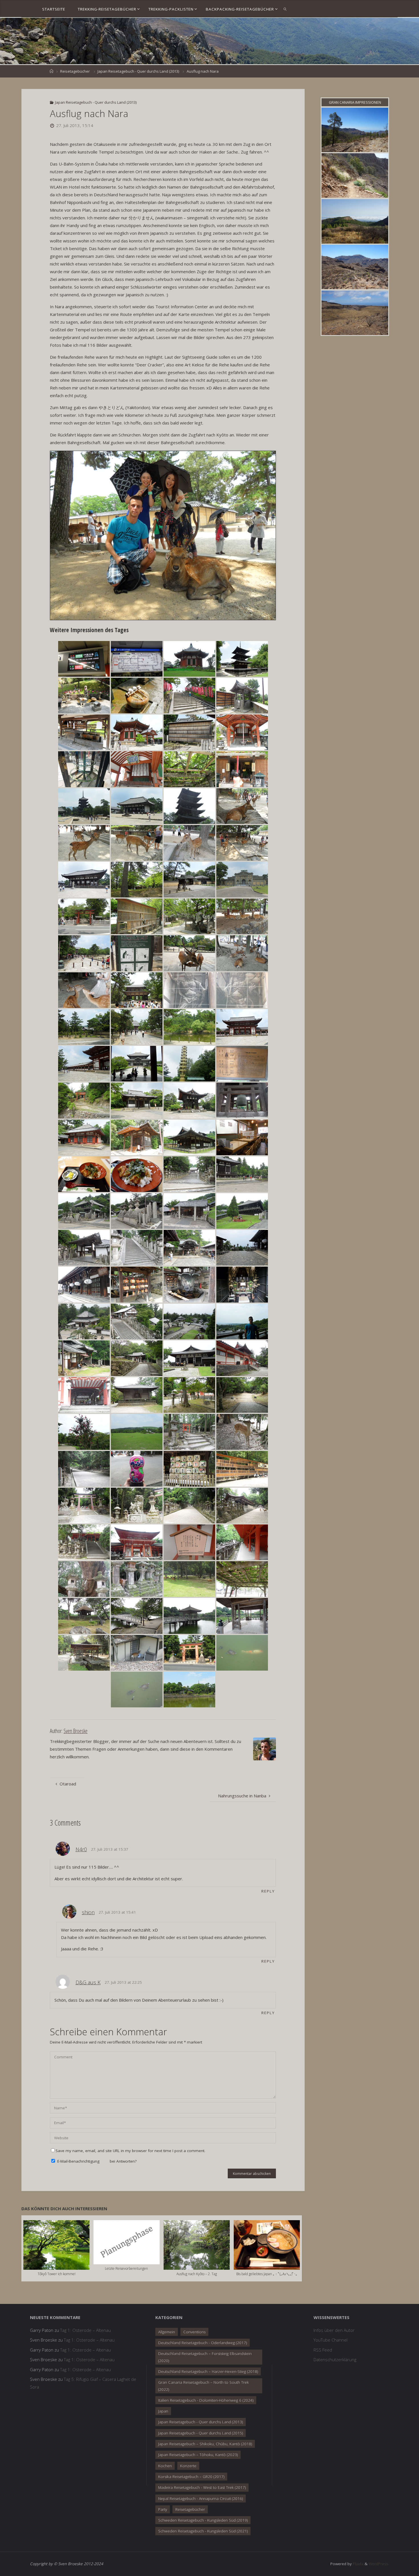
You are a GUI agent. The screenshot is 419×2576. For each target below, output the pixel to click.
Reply (268, 1891)
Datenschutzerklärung (335, 2359)
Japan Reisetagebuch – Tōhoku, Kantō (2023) (198, 2455)
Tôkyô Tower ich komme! (57, 2274)
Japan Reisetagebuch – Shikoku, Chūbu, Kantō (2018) (205, 2444)
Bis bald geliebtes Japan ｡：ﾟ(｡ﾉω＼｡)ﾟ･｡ (267, 2274)
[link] (285, 9)
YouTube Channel (330, 2340)
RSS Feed (323, 2350)
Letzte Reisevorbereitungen (126, 2268)
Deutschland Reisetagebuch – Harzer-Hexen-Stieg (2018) (208, 2371)
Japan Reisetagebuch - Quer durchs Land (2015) (201, 2433)
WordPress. (379, 2564)
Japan (163, 2411)
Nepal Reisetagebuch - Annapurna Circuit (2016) (201, 2499)
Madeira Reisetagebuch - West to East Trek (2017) (202, 2487)
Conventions (194, 2332)
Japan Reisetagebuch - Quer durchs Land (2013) (138, 71)
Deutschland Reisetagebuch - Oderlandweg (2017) (203, 2343)
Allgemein (167, 2332)
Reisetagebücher (75, 71)
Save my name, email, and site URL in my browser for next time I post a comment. (130, 2151)
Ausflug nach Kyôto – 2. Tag (197, 2274)
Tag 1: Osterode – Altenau (86, 2330)
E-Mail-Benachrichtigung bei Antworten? (96, 2161)
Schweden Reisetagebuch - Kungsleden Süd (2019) (203, 2520)
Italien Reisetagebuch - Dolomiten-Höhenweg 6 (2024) (206, 2400)
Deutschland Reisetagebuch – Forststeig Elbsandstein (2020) (205, 2357)
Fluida (358, 2564)
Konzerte (188, 2466)
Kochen (165, 2466)
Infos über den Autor (334, 2330)
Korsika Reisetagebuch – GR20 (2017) (191, 2477)
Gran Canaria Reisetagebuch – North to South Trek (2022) (204, 2386)
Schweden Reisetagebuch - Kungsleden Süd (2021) (203, 2531)
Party (163, 2509)
